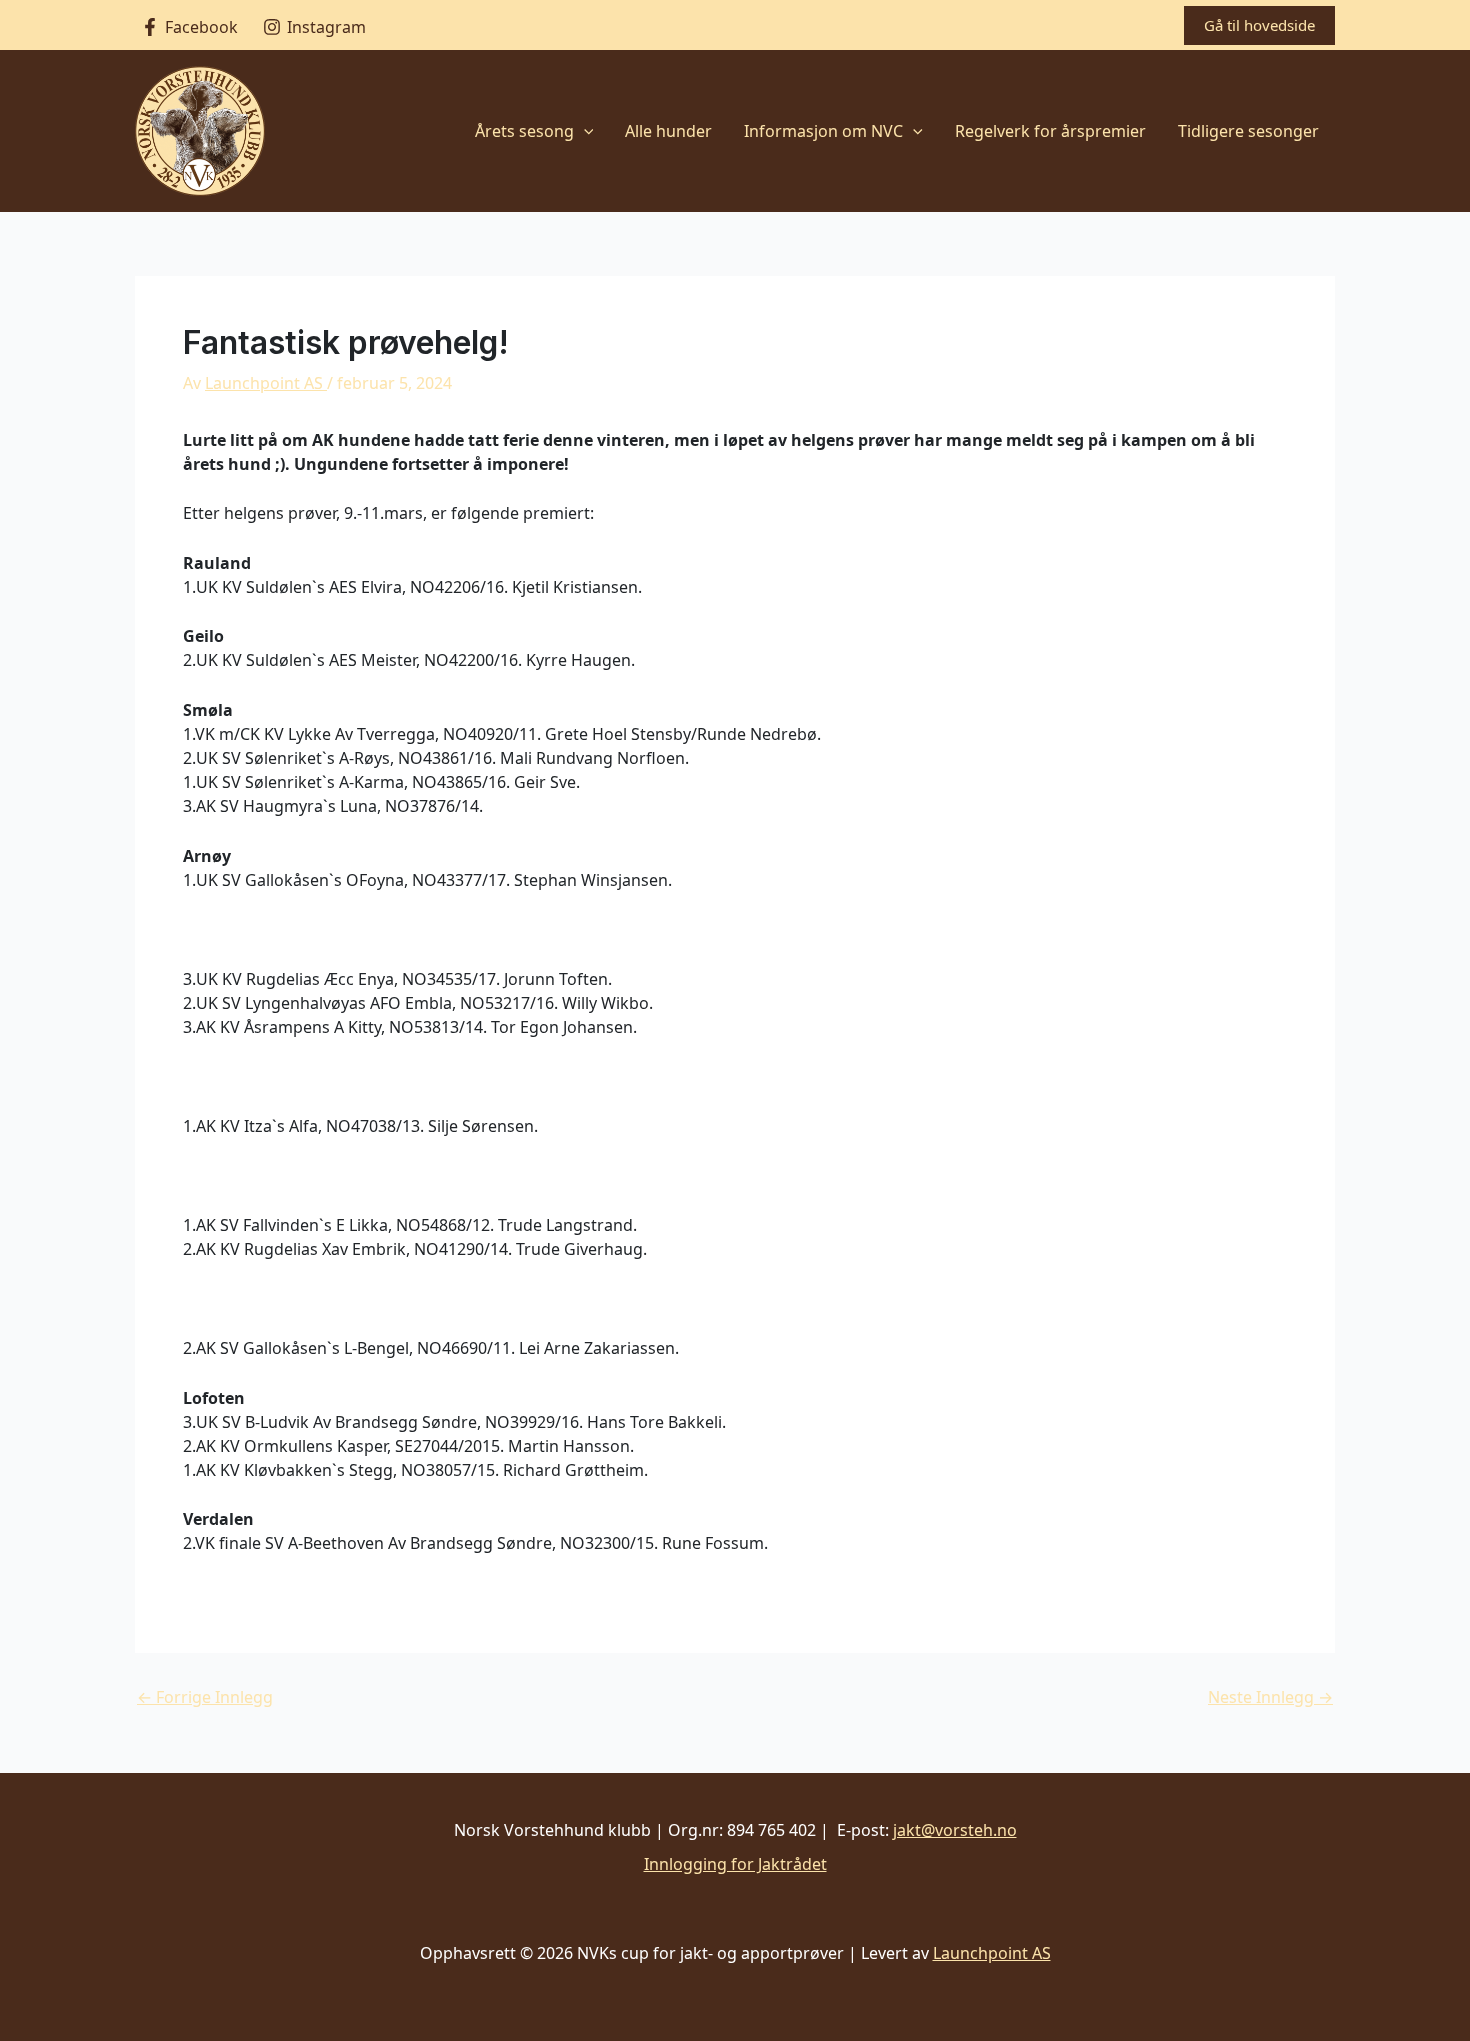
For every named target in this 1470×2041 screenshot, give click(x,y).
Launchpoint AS (992, 1953)
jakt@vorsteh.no (955, 1830)
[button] (1259, 25)
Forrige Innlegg (205, 1697)
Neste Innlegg (1270, 1697)
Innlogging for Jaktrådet (735, 1864)
